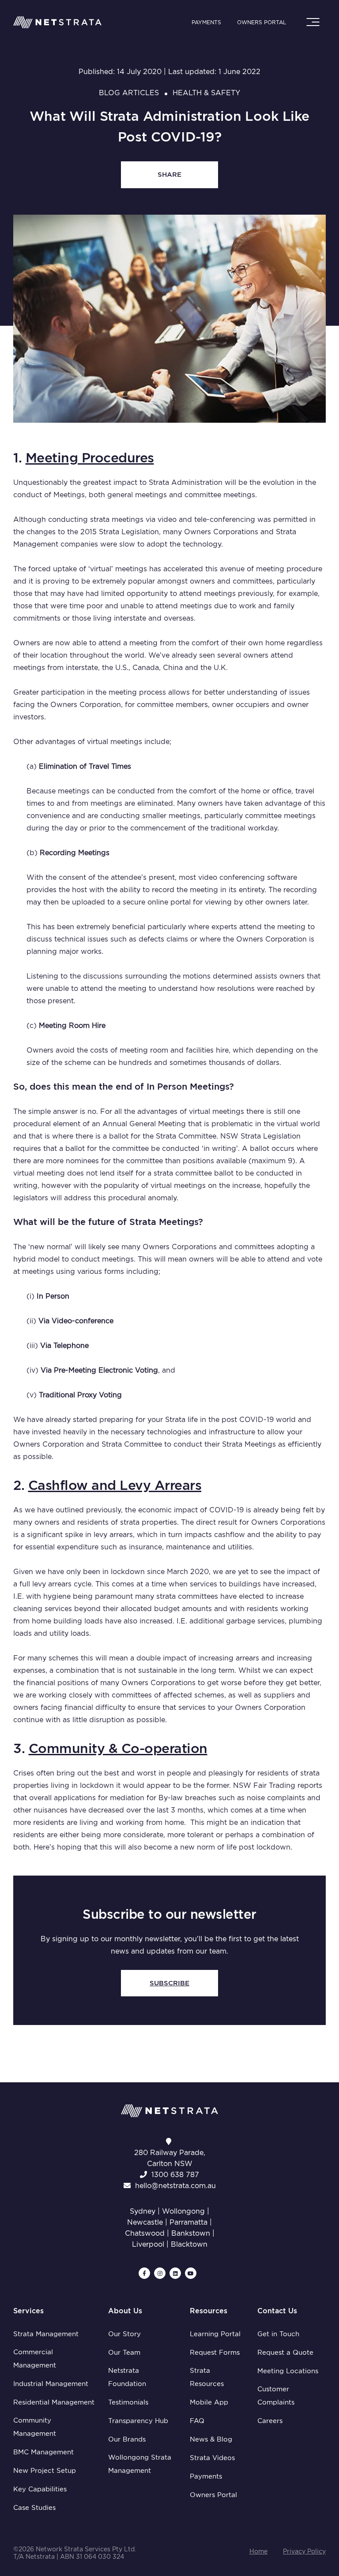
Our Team (124, 2353)
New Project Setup (45, 2471)
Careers (270, 2421)
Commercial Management (35, 2359)
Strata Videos (212, 2458)
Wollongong (183, 2211)
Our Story (124, 2334)
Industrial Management (51, 2384)
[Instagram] (160, 2273)
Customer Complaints (276, 2396)
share (169, 175)
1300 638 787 (175, 2175)
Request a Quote (285, 2353)
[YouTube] (191, 2273)
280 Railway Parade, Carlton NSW (170, 2158)
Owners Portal (262, 22)
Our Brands (127, 2439)
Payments (206, 22)
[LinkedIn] (175, 2273)
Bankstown (191, 2233)
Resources (209, 2311)
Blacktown (189, 2244)
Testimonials (128, 2402)
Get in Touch (278, 2334)
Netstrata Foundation (127, 2377)
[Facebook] (144, 2273)
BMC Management (43, 2452)
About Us (125, 2311)
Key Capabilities (40, 2489)
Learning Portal (215, 2334)
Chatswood (145, 2233)
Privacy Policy (304, 2551)
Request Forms (215, 2353)
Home (258, 2551)
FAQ (197, 2421)
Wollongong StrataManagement (140, 2464)
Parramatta (188, 2222)
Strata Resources (207, 2377)
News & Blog (211, 2439)
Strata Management (46, 2334)
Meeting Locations (288, 2371)
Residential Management (54, 2402)
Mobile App (209, 2402)
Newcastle (145, 2222)
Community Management (35, 2427)
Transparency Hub (138, 2421)
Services (28, 2311)
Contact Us (277, 2311)
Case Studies (34, 2508)
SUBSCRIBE (169, 1983)
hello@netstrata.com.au (175, 2186)
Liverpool (148, 2244)
